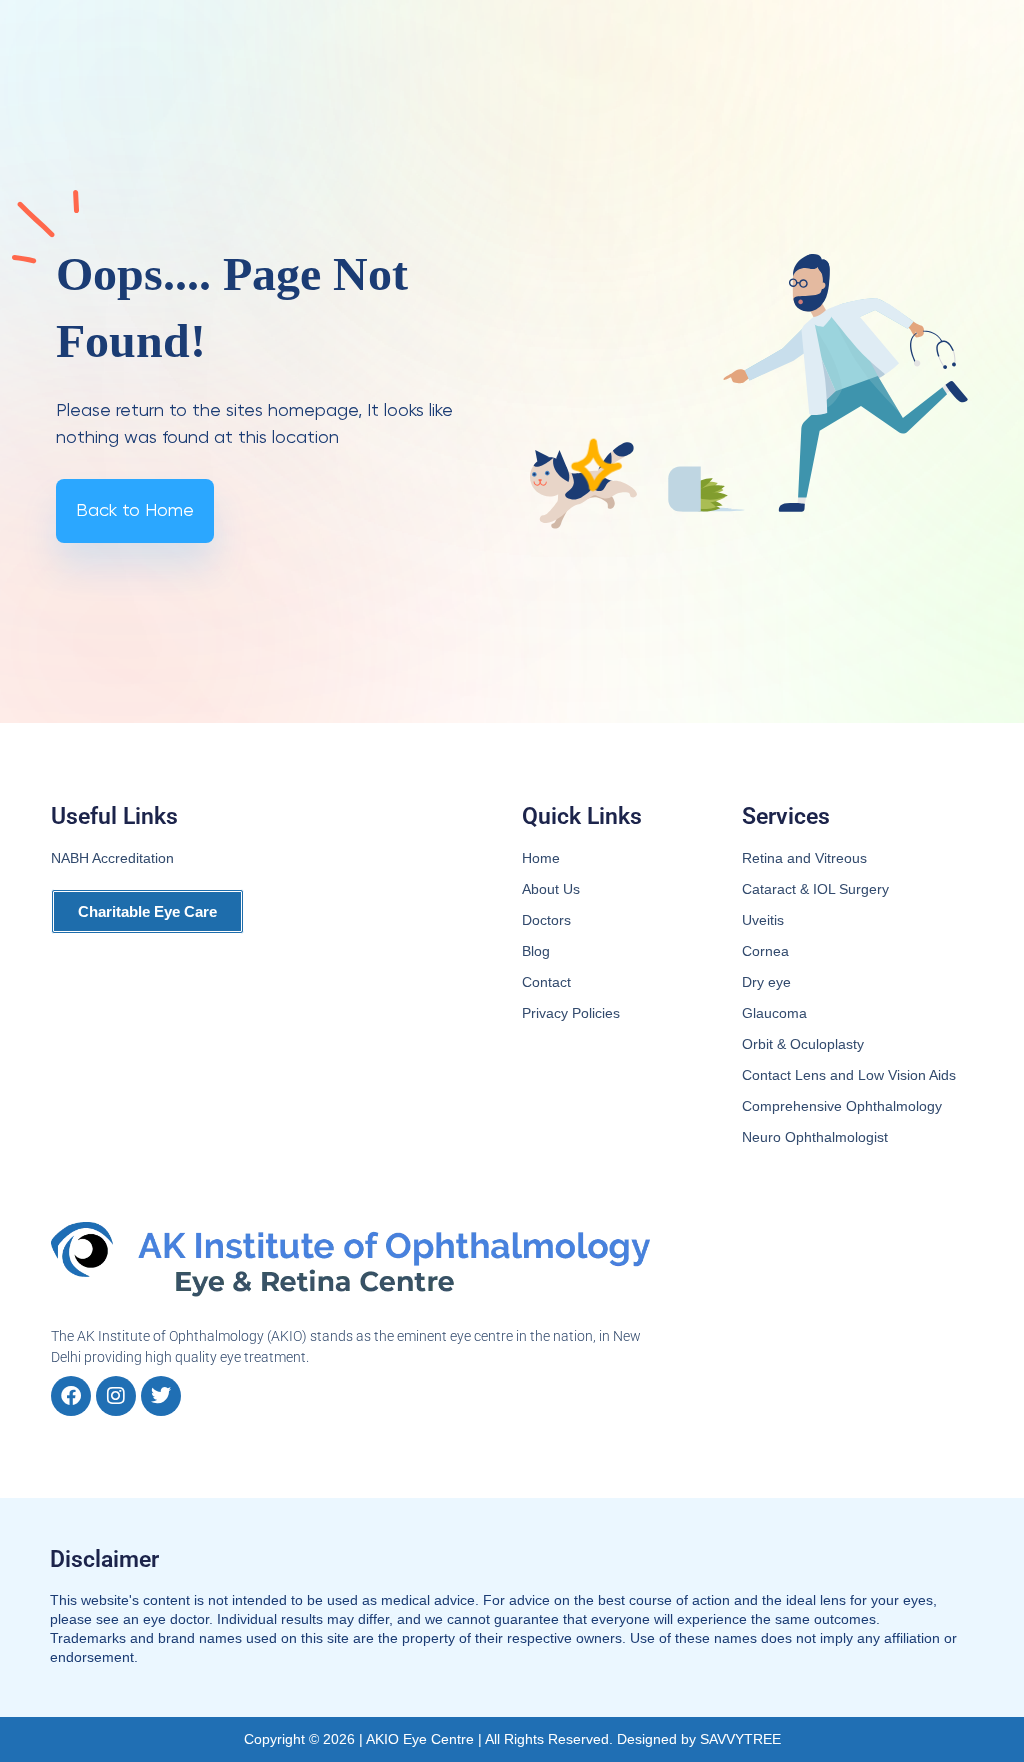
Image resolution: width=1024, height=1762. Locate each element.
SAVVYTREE (740, 1739)
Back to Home (135, 511)
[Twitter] (161, 1396)
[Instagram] (116, 1396)
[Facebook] (71, 1396)
